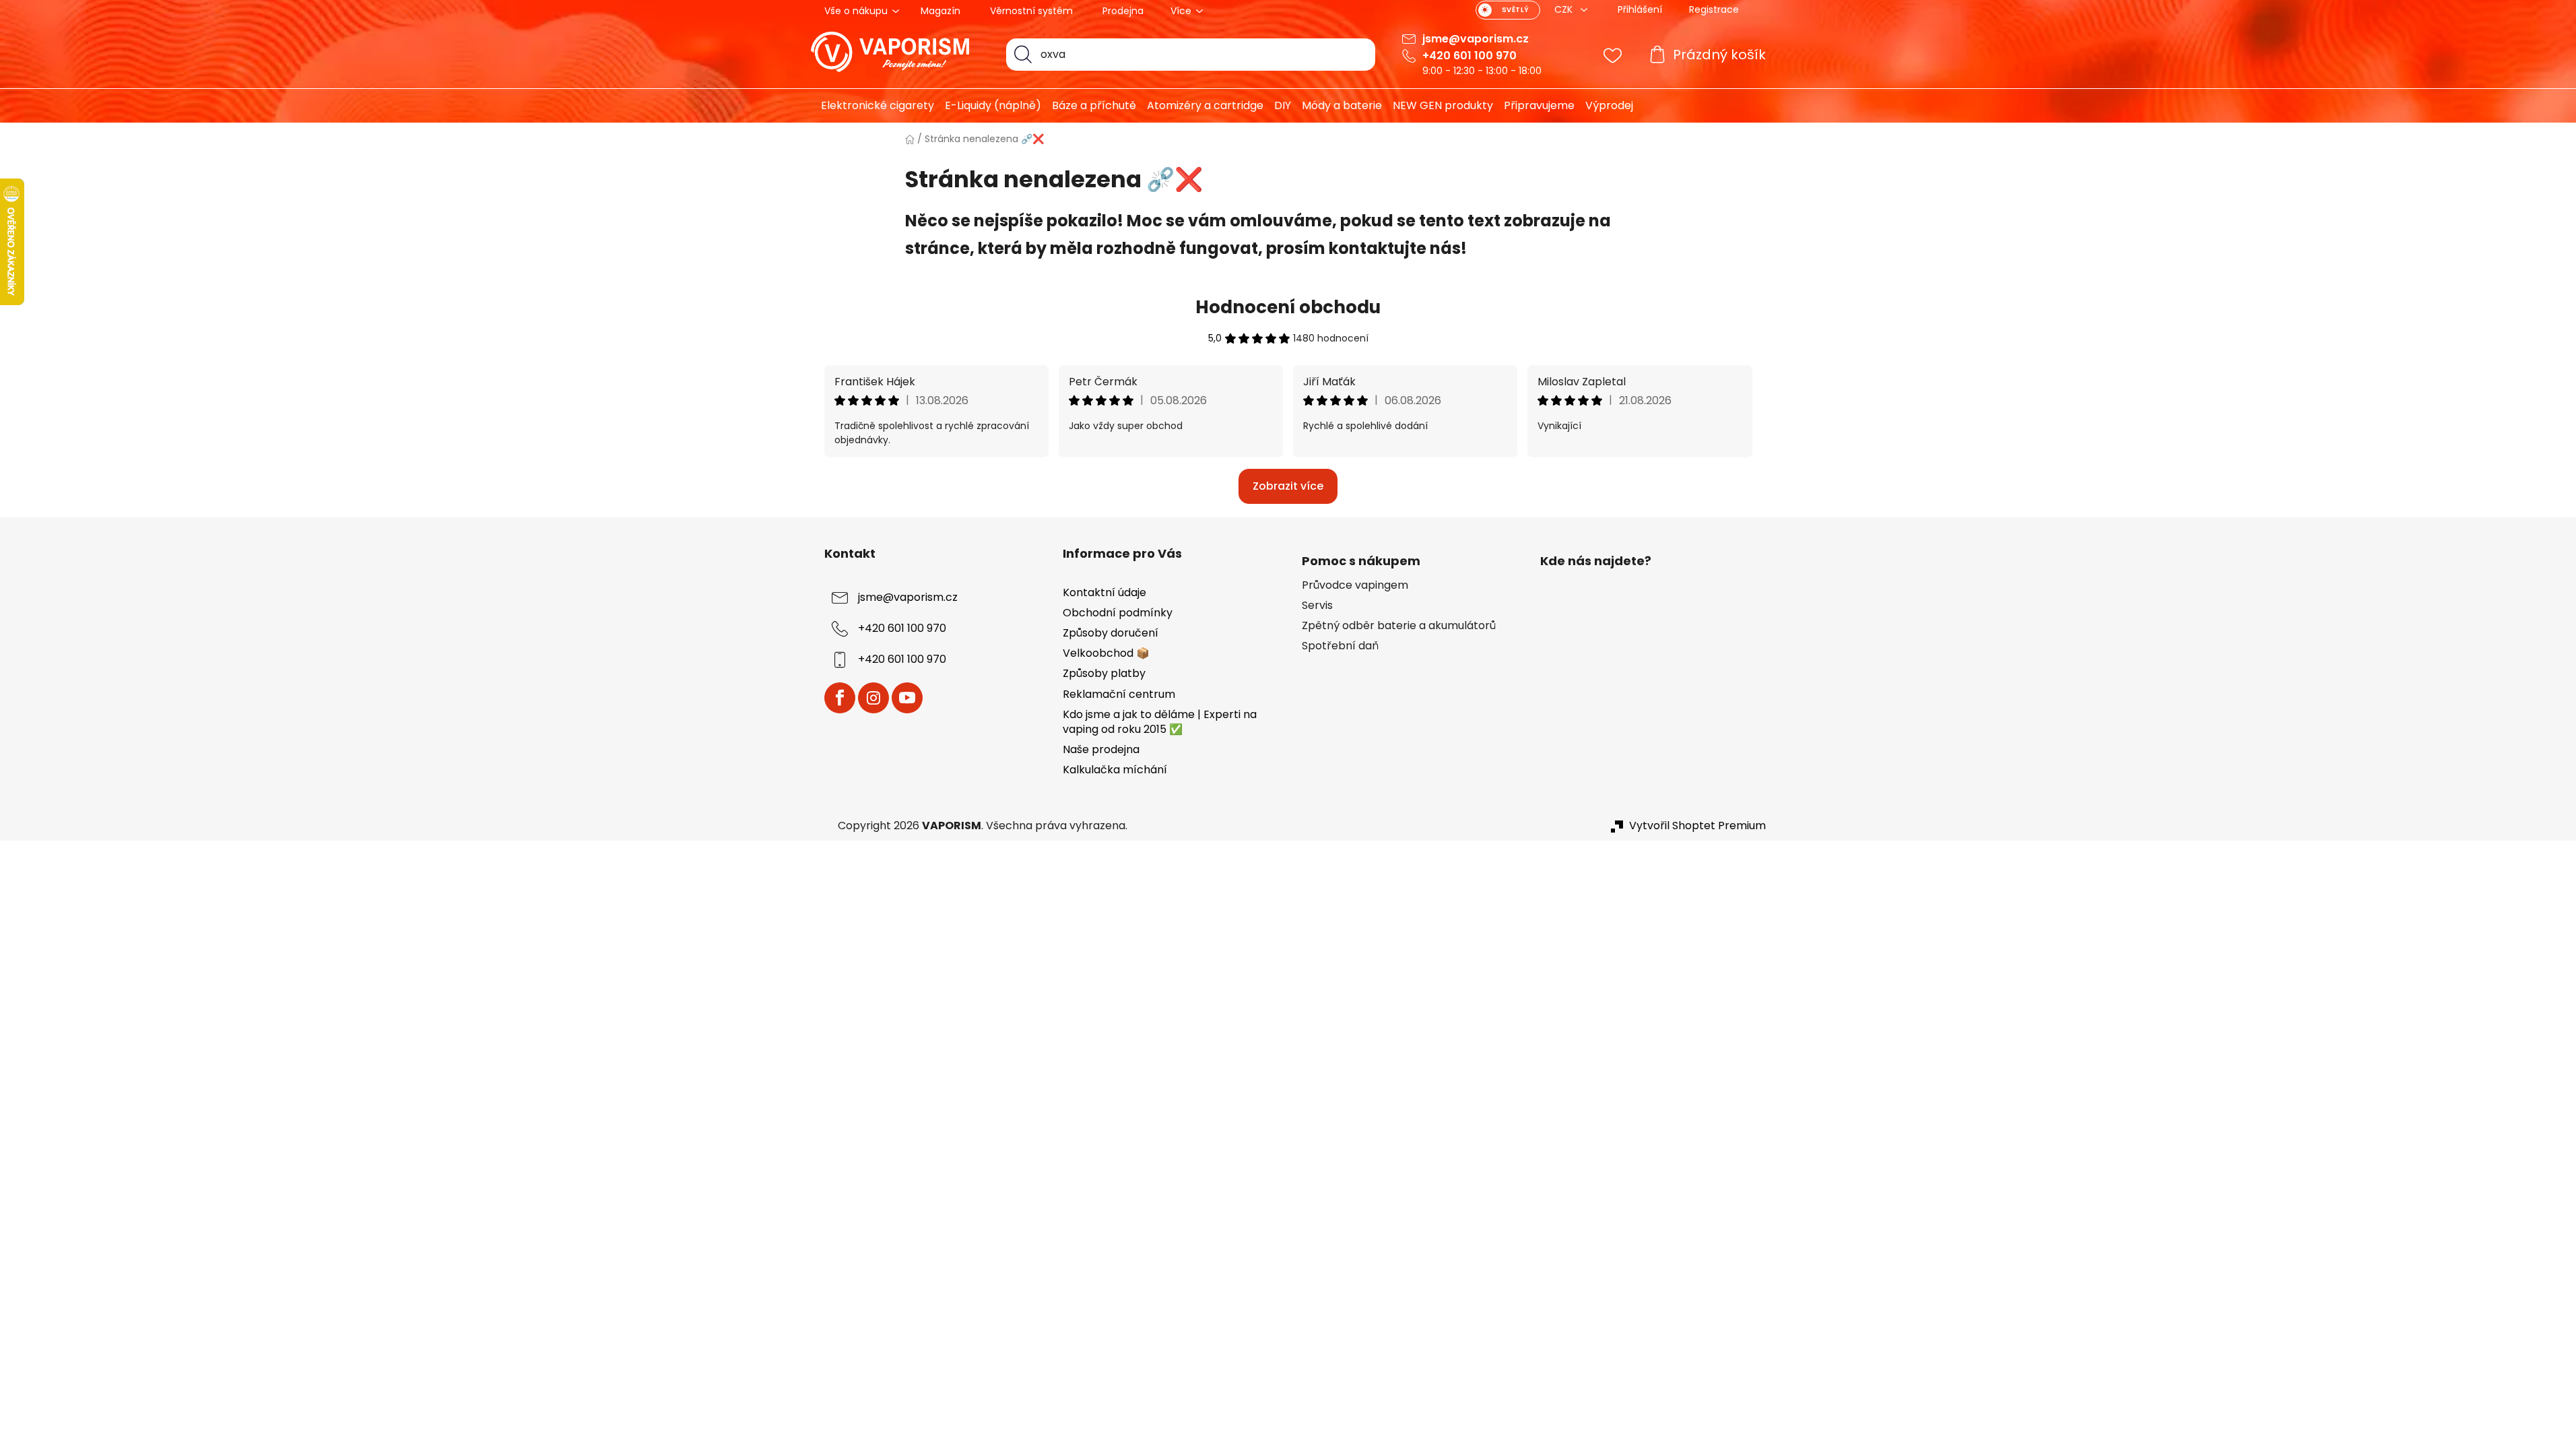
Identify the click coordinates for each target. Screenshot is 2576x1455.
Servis (1317, 606)
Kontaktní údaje (1104, 592)
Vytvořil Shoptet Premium (1697, 826)
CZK (1565, 9)
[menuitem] (872, 106)
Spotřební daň (1340, 646)
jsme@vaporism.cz (1476, 39)
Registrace (1714, 9)
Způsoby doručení (1111, 633)
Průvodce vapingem (1355, 585)
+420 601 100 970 (1469, 56)
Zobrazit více (1288, 486)
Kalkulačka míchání (1115, 770)
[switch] (1508, 10)
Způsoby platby (1104, 673)
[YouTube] (907, 698)
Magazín (940, 11)
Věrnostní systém (1031, 11)
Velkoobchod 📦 (1106, 653)
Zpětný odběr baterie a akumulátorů (1399, 626)
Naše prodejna (1101, 749)
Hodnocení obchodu (1288, 307)
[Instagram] (873, 698)
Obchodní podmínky (1118, 613)
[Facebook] (840, 698)
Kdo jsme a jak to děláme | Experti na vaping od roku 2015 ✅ (1160, 722)
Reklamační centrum (1119, 694)
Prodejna (1123, 11)
